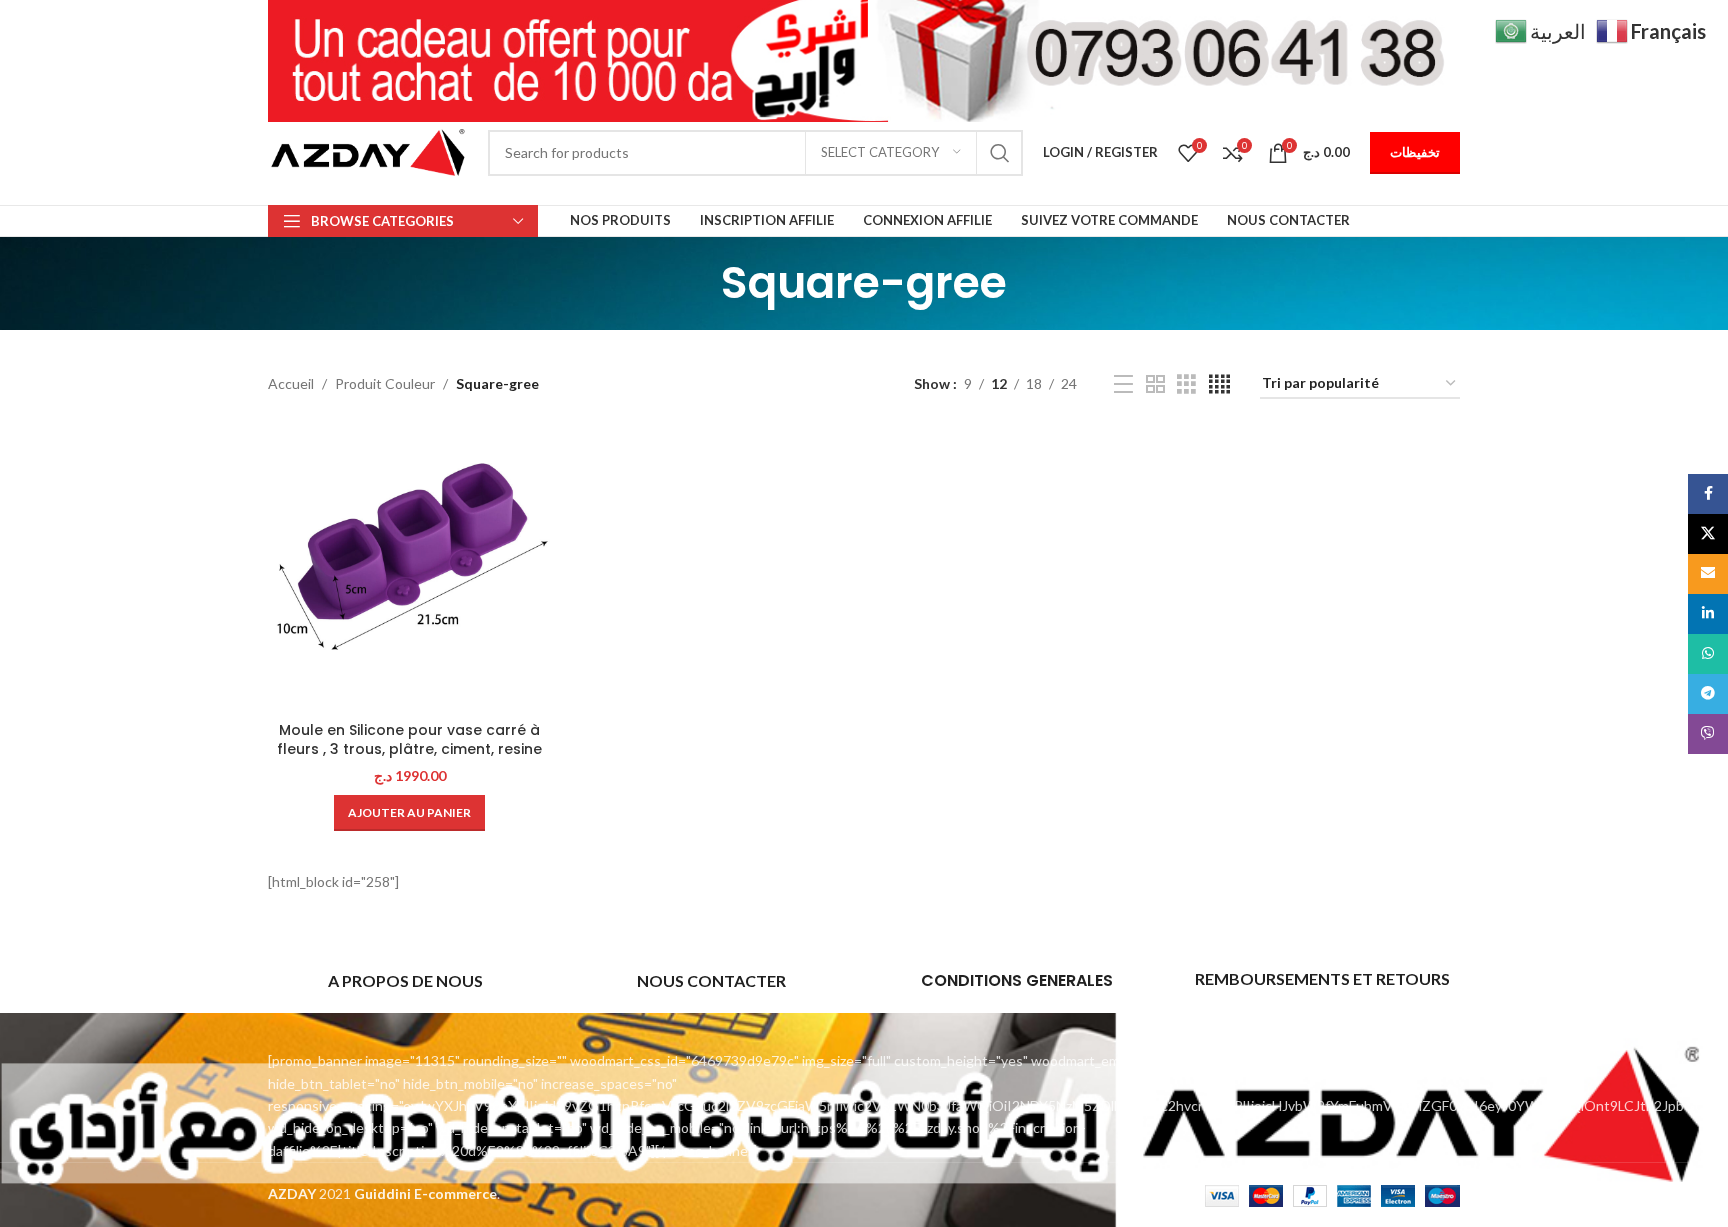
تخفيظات (1415, 152)
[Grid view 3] (1186, 384)
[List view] (1123, 384)
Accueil (291, 383)
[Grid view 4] (1219, 384)
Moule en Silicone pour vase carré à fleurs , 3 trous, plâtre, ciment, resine (409, 740)
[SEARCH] (1000, 153)
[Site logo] (368, 150)
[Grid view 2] (1155, 384)
